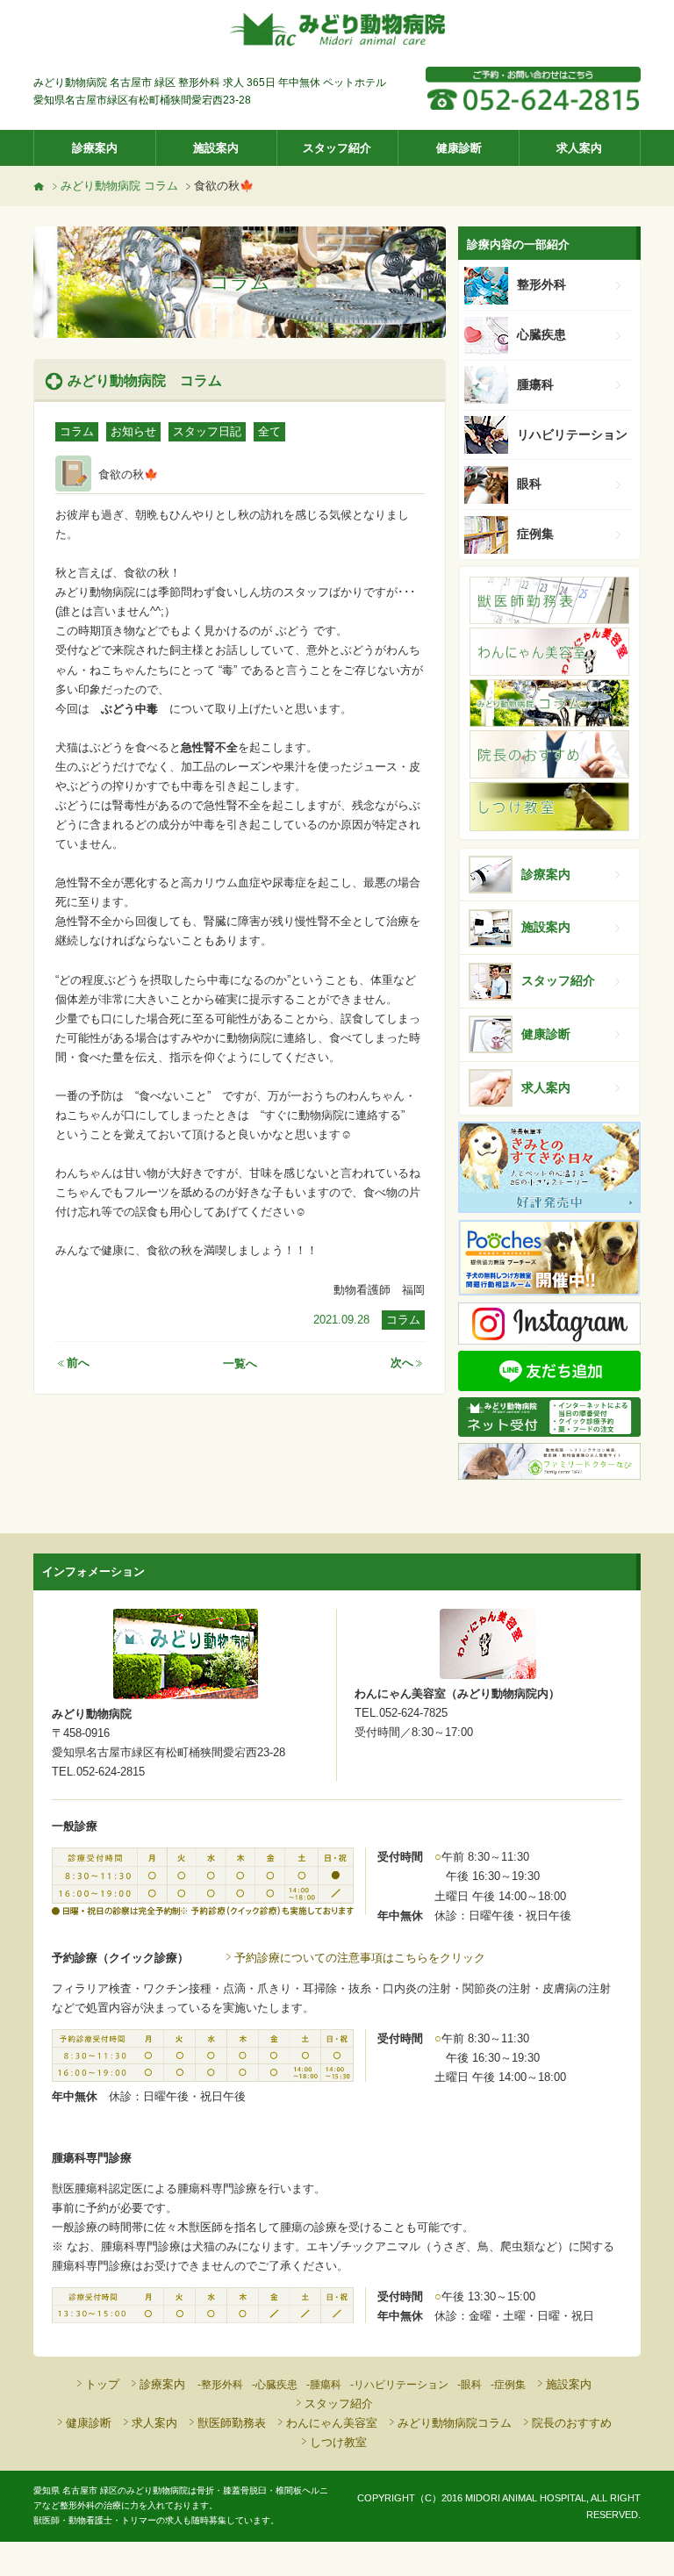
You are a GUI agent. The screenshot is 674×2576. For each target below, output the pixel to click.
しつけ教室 (338, 2442)
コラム (77, 431)
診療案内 (95, 148)
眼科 (529, 484)
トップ (102, 2384)
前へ (78, 1363)
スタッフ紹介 (337, 148)
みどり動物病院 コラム (119, 186)
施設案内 (216, 148)
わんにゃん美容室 (332, 2423)
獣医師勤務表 (232, 2423)
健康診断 (459, 148)
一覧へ (240, 1363)
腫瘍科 (535, 384)
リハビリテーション (572, 434)
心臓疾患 (541, 334)
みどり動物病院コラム (455, 2423)
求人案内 (579, 148)
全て (269, 431)
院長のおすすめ (572, 2423)
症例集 (535, 534)
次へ (402, 1363)
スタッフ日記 (207, 431)
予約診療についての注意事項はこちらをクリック (360, 1958)
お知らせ (133, 431)
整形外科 (541, 284)
